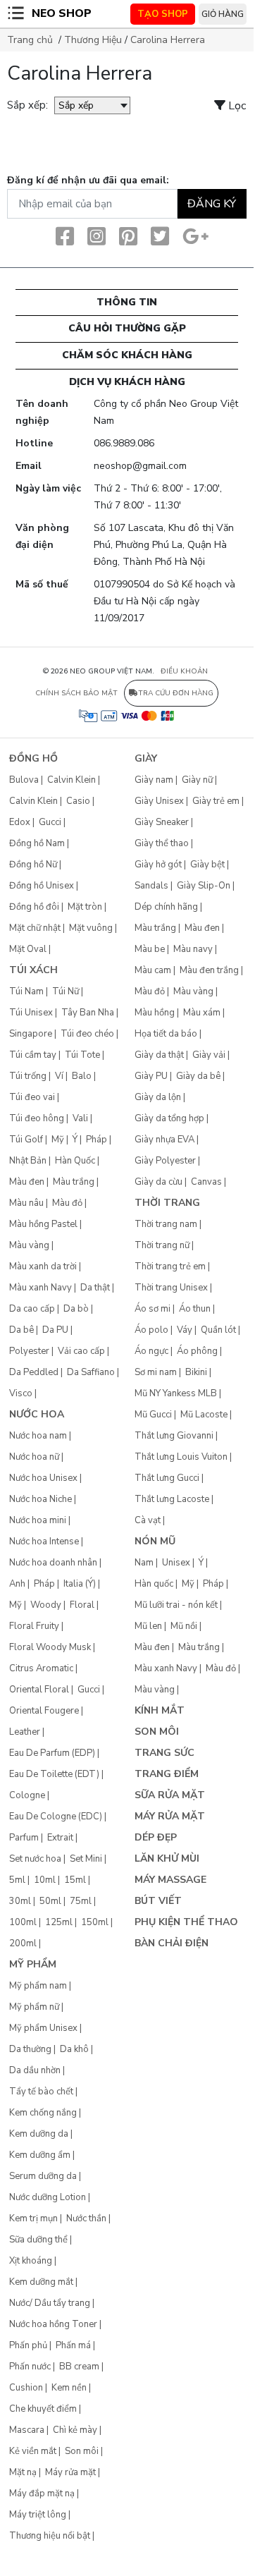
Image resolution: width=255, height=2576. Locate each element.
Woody (46, 1605)
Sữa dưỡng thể (38, 2240)
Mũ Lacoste (204, 1415)
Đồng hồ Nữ (33, 865)
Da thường (30, 2049)
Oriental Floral (39, 1690)
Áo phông (197, 1351)
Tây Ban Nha (88, 1013)
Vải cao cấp (81, 1351)
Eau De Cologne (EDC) (56, 1817)
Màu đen (27, 1182)
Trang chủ (30, 40)
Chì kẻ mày (75, 2430)
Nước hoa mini (38, 1520)
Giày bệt (207, 865)
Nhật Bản (28, 1161)
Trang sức (164, 1753)
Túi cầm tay (33, 1055)
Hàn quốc (154, 1584)
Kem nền (69, 2388)
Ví (59, 1076)
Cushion (26, 2388)
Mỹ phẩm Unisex (43, 2028)
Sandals (151, 886)
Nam (144, 1563)
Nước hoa (37, 1414)
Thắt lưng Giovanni (174, 1436)
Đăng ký (212, 204)
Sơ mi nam (156, 1372)
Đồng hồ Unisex (42, 886)
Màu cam (153, 970)
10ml (45, 1880)
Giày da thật (159, 1055)
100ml (23, 1922)
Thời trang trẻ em (170, 1266)
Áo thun (195, 1309)
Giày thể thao (162, 843)
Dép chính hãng (166, 907)
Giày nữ (197, 780)
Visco (21, 1393)
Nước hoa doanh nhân (53, 1563)
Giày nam (154, 780)
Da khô (74, 2049)
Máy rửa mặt (70, 2472)
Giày (146, 758)
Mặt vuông (91, 928)
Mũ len (148, 1626)
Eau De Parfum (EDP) (52, 1753)
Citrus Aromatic (41, 1668)
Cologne (27, 1795)
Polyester (29, 1351)
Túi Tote (82, 1055)
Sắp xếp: (27, 105)
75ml (81, 1901)
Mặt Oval (28, 949)
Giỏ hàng (223, 14)
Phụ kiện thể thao (186, 1922)
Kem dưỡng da (39, 2134)
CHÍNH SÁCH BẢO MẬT (76, 693)
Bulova (24, 780)
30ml (20, 1901)
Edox (20, 822)
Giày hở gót (158, 865)
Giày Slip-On (204, 886)
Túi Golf (26, 1140)
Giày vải (209, 1055)
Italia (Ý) (80, 1584)
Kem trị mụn (33, 2218)
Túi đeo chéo (87, 1034)
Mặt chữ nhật (35, 928)
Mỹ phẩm (33, 1964)
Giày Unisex (159, 801)
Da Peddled (34, 1372)
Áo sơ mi (153, 1309)
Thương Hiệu (93, 40)
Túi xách (33, 970)
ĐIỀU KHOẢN (184, 671)
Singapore (31, 1034)
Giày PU (151, 1076)
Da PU (55, 1330)
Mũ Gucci (153, 1415)
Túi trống (28, 1076)
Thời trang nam (166, 1224)
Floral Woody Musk (50, 1647)
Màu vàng (29, 1245)
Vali (80, 1118)
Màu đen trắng (209, 970)
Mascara (27, 2430)
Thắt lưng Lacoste (172, 1499)
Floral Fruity (34, 1626)
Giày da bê (198, 1076)
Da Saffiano (91, 1372)
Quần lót (218, 1330)
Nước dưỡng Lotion (48, 2197)
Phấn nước (30, 2367)
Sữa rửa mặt (170, 1795)
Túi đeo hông (37, 1118)
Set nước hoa (35, 1859)
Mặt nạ (23, 2472)
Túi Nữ (66, 991)
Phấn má (73, 2345)
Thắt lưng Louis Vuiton (181, 1457)
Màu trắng (74, 1182)
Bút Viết (158, 1901)
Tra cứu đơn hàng (176, 693)
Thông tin (127, 302)
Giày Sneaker (162, 822)
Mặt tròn (85, 907)
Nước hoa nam (38, 1436)
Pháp (97, 1140)
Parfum (24, 1838)
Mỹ (58, 1140)
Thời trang (167, 1203)
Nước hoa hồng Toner (53, 2324)
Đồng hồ (33, 758)
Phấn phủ (28, 2345)
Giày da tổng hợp (169, 1118)
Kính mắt (160, 1710)
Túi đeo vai (32, 1097)
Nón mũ (155, 1541)
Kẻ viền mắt (33, 2451)
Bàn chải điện (172, 1943)
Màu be (150, 949)
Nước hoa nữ (34, 1457)
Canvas (206, 1182)
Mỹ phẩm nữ (34, 2007)
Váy (185, 1330)
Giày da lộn (158, 1097)
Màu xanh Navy (41, 1288)
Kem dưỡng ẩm (40, 2155)
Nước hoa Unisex (43, 1478)
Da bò (76, 1309)
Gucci (50, 822)
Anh (17, 1584)
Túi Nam (26, 991)
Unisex (176, 1563)
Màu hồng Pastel (43, 1224)
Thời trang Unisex (171, 1288)
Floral (82, 1605)
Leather (25, 1732)
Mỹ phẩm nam (38, 1986)
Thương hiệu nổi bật (50, 2536)
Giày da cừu (158, 1182)
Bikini (196, 1372)
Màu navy (193, 949)
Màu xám (202, 1013)
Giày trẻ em (216, 801)
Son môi (82, 2451)
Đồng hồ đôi (34, 907)
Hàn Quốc (75, 1161)
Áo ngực (151, 1351)
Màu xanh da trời (43, 1266)
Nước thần (86, 2218)
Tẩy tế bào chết (41, 2092)
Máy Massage (170, 1880)
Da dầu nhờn (35, 2070)
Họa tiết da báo (166, 1034)
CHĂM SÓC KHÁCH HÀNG (127, 355)
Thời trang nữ (162, 1245)
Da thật (95, 1288)
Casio (78, 801)
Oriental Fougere (44, 1711)
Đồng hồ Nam (37, 843)
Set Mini (86, 1859)
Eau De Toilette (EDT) (54, 1774)
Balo (82, 1076)
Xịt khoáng (31, 2261)
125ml (59, 1922)
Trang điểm (167, 1774)
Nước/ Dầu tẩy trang (50, 2303)
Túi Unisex (31, 1013)
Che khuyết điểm (43, 2409)
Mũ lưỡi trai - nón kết (176, 1605)
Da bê (21, 1330)
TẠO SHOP (163, 14)
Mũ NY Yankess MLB (176, 1393)
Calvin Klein (71, 780)
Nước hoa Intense (44, 1542)
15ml (75, 1880)
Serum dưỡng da (43, 2176)
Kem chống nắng (43, 2113)
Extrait (60, 1838)
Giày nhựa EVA (164, 1140)
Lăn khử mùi (167, 1858)
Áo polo (151, 1330)
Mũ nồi (184, 1626)
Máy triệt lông (38, 2515)
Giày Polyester (165, 1161)
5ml (17, 1880)
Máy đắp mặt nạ (42, 2493)
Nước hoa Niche (41, 1499)
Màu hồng (155, 1013)
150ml (95, 1922)
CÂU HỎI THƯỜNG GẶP (127, 328)
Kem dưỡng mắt (41, 2282)
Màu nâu (26, 1203)
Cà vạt (148, 1520)
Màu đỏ (67, 1203)
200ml (23, 1943)
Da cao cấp (32, 1309)
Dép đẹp (156, 1837)
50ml (50, 1901)
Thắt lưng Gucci (167, 1478)
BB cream (79, 2367)
